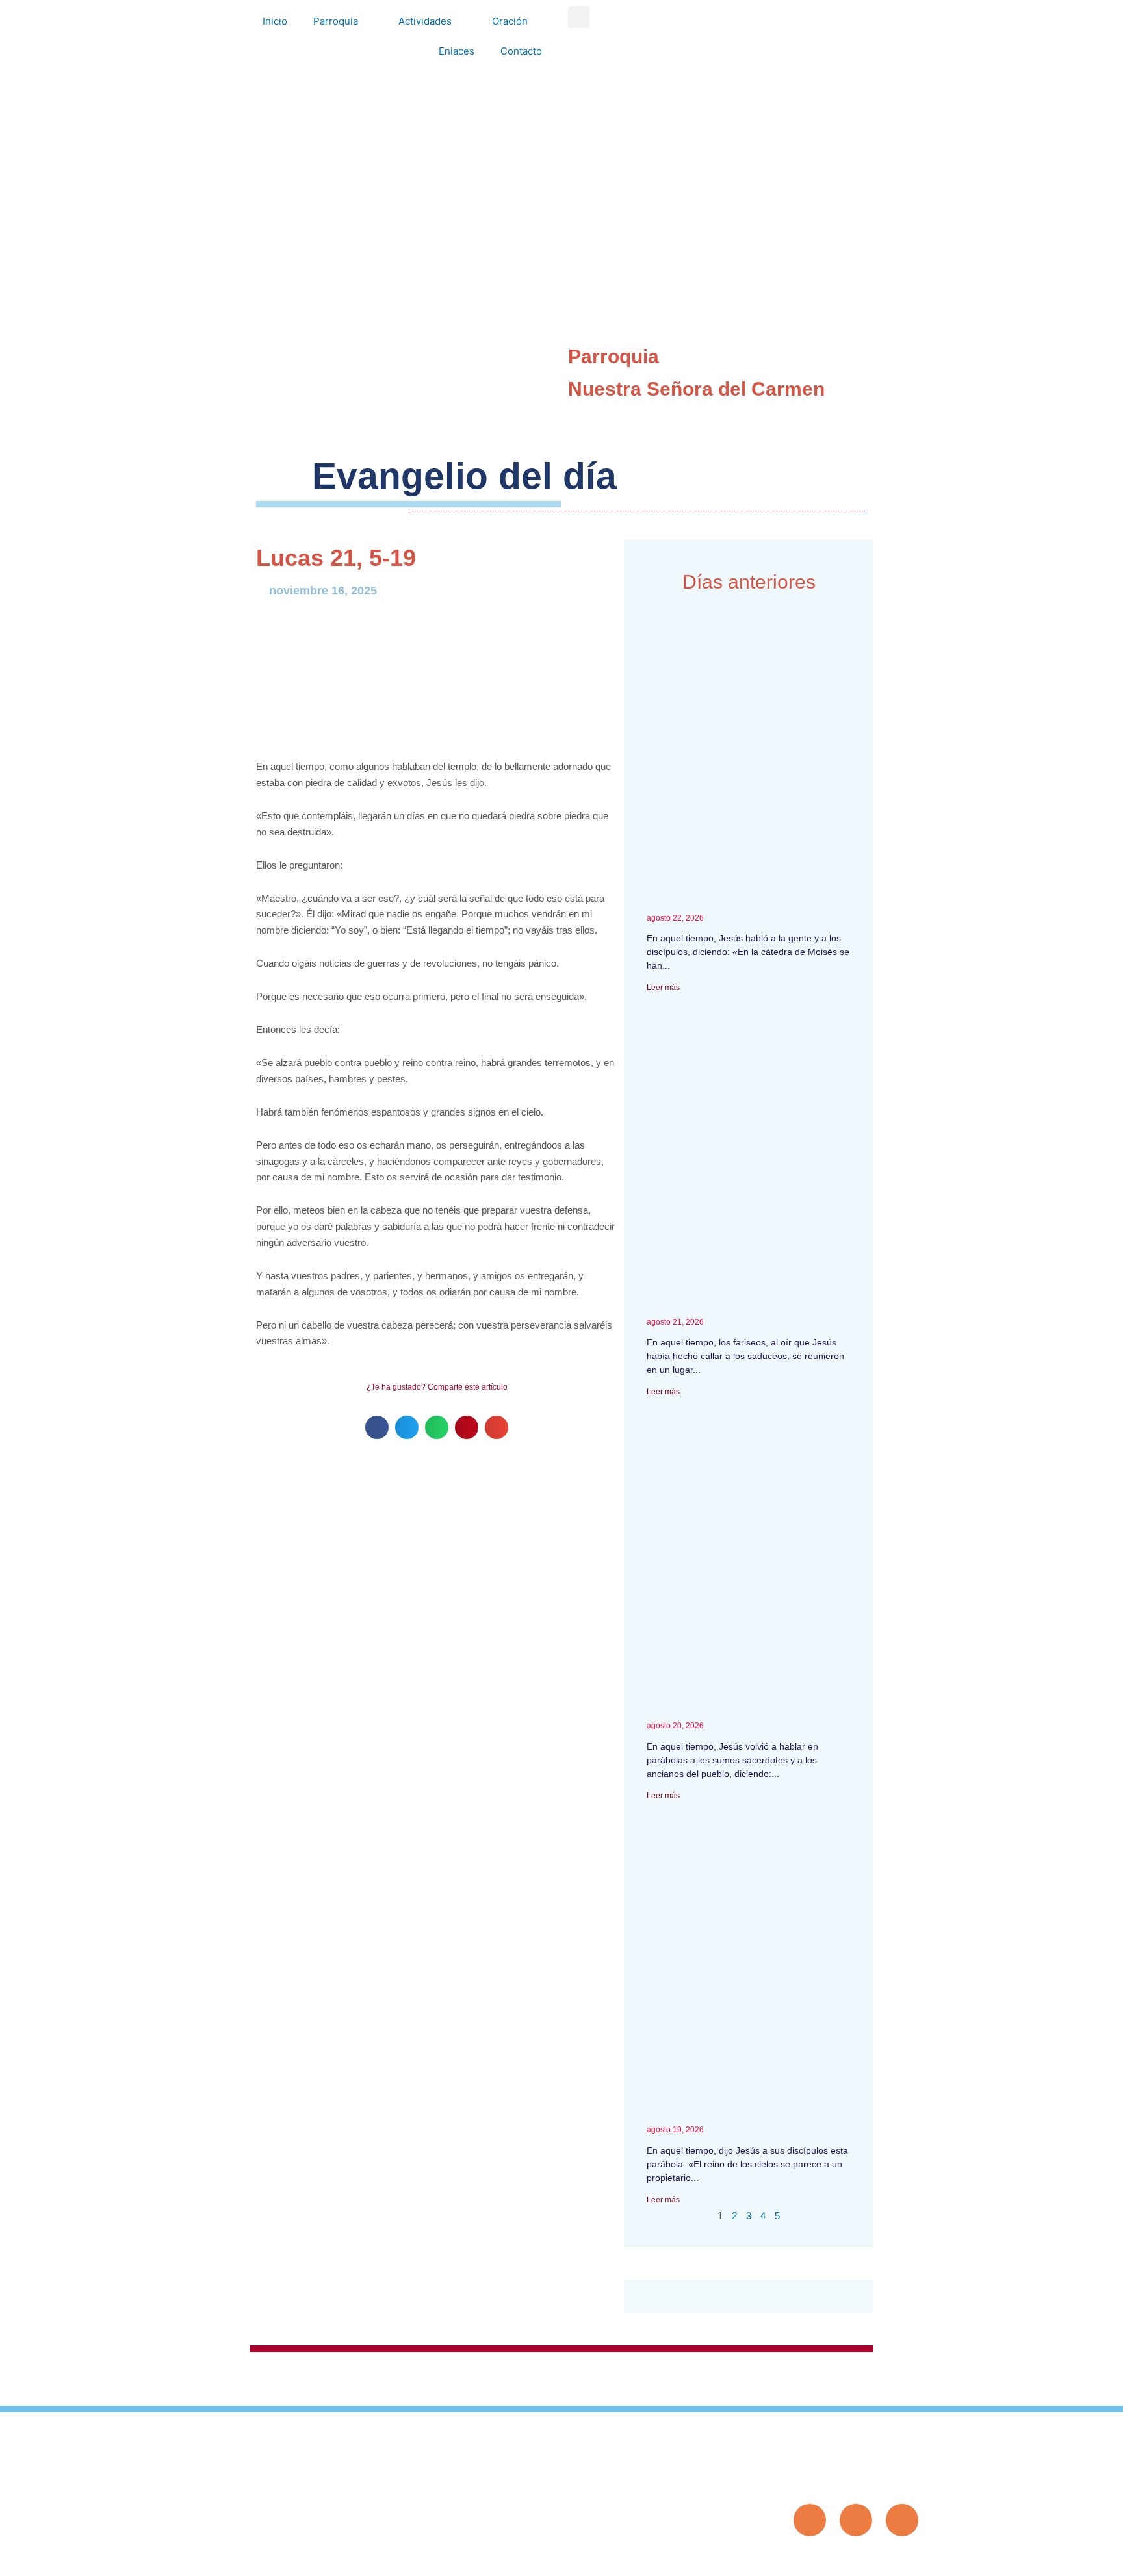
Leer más (663, 988)
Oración (510, 21)
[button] (579, 17)
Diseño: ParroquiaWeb (879, 2559)
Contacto (521, 51)
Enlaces (457, 51)
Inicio (275, 21)
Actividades (425, 21)
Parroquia (336, 21)
